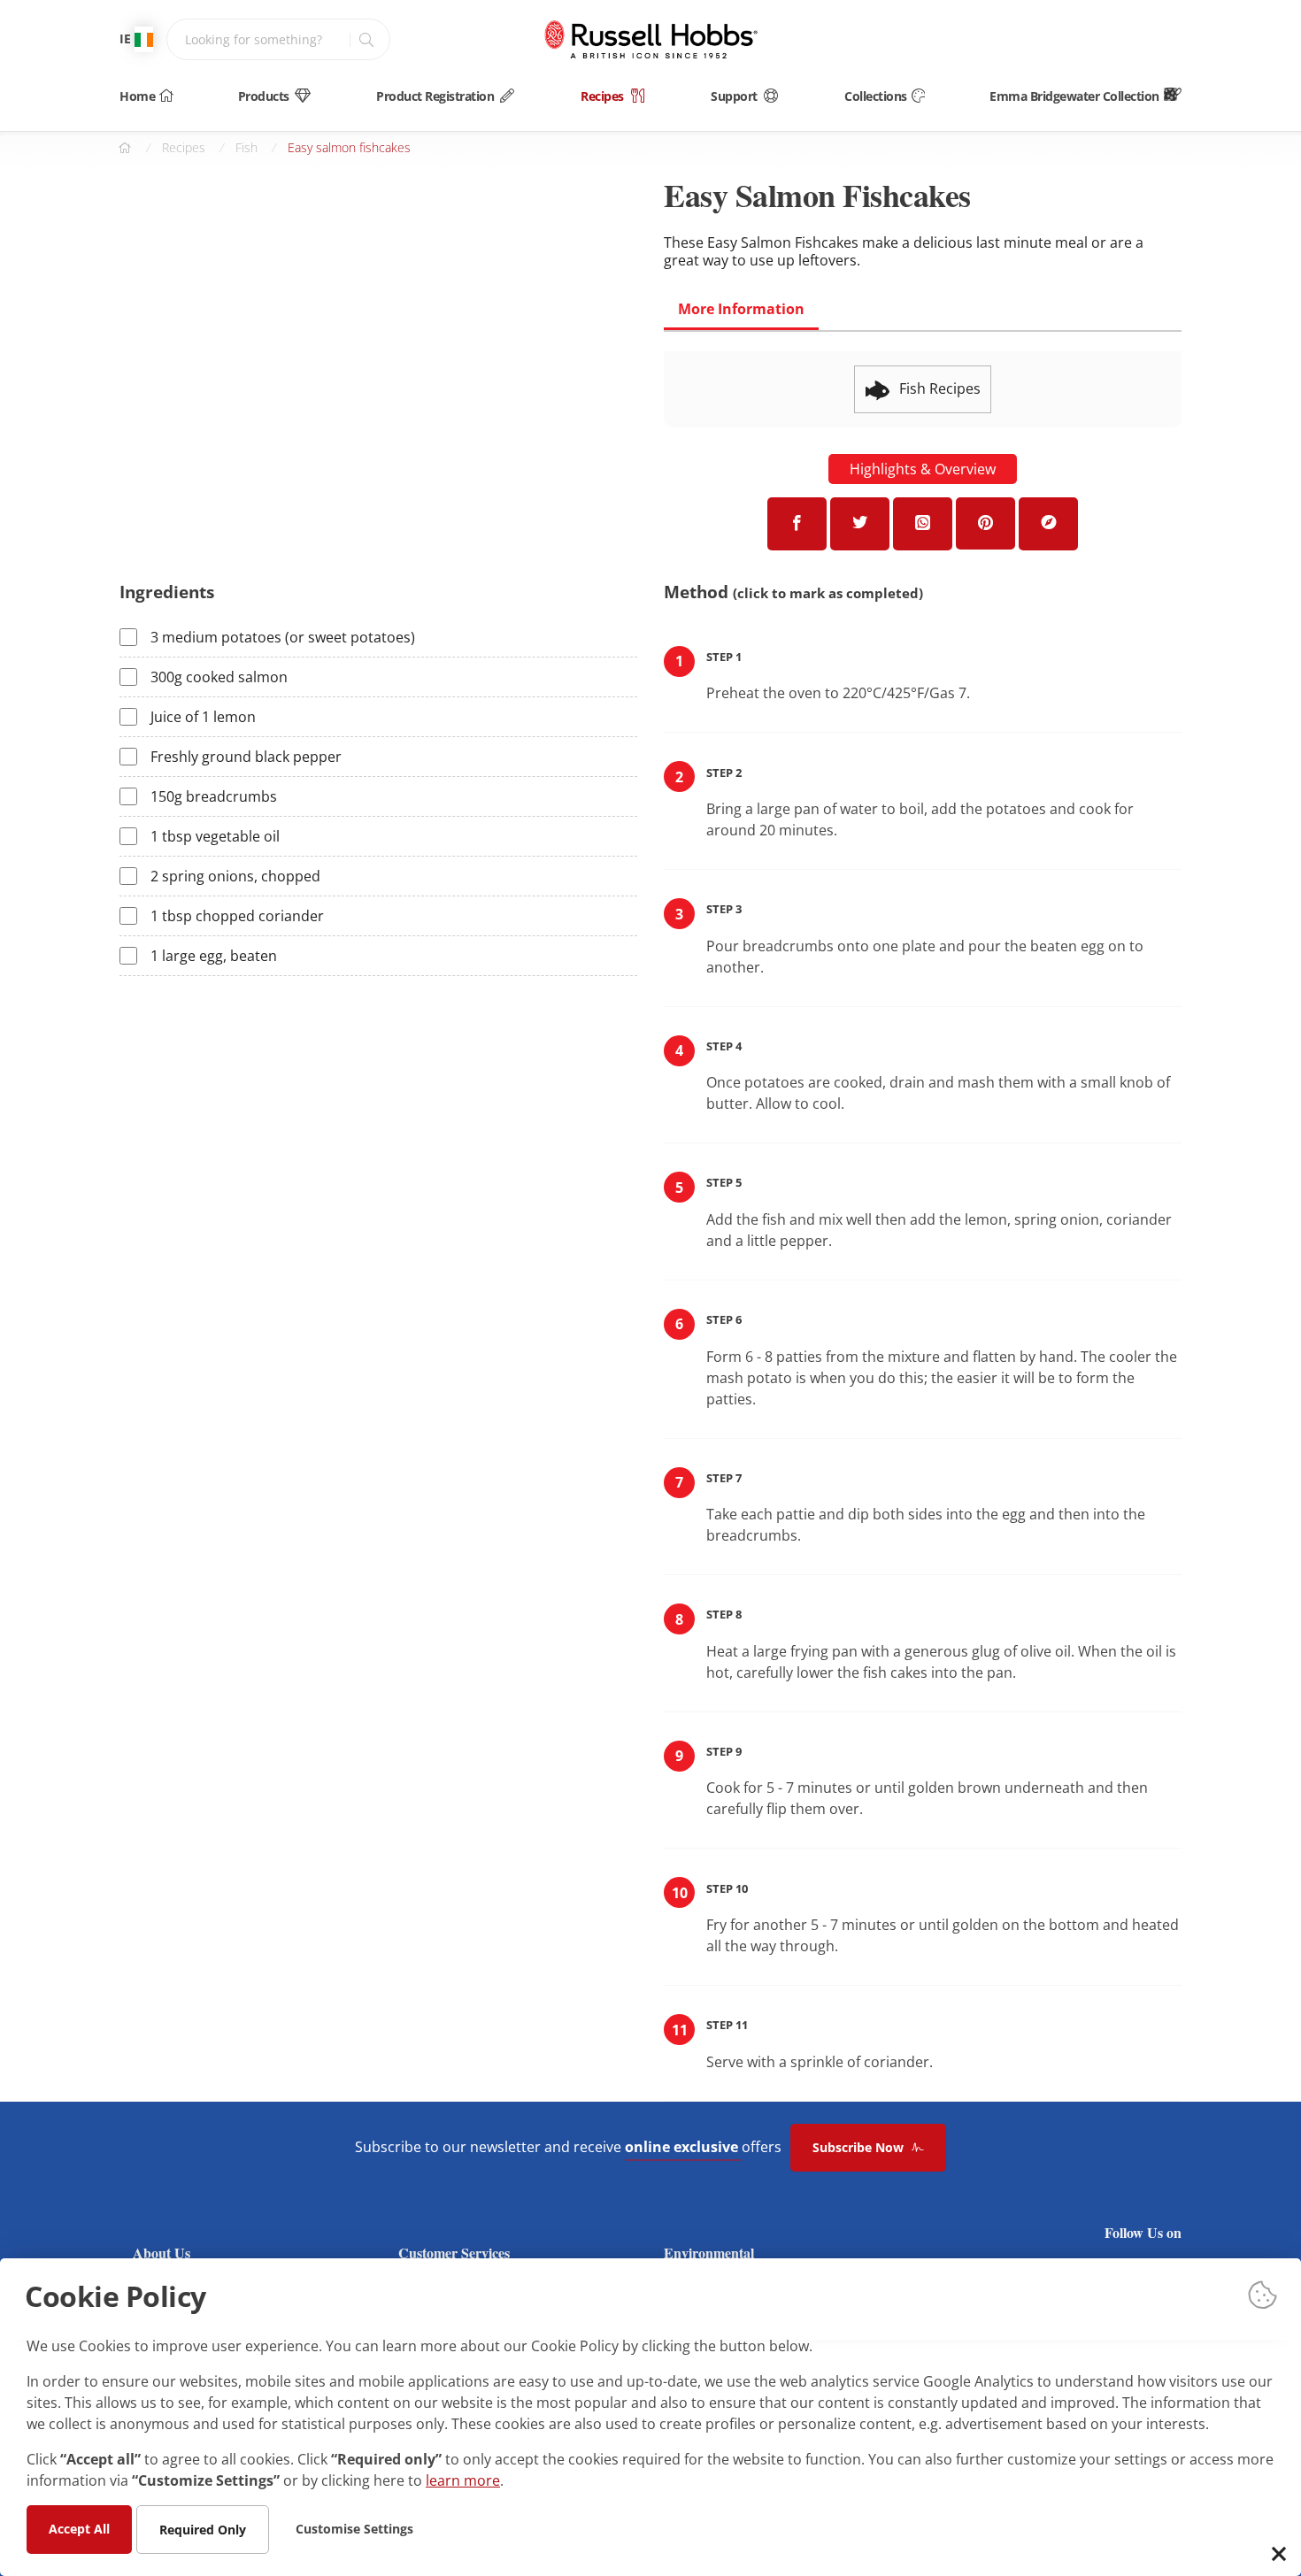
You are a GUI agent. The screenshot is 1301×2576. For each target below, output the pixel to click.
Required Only (203, 2529)
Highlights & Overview (923, 469)
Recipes (602, 96)
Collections (876, 96)
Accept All (79, 2528)
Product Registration (435, 96)
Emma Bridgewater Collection (1074, 96)
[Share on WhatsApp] (923, 524)
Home (137, 96)
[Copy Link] (1048, 524)
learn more (463, 2480)
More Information (741, 309)
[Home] (650, 39)
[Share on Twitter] (860, 524)
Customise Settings (354, 2528)
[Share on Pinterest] (985, 523)
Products (264, 96)
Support (734, 96)
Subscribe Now (860, 2147)
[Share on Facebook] (797, 524)
